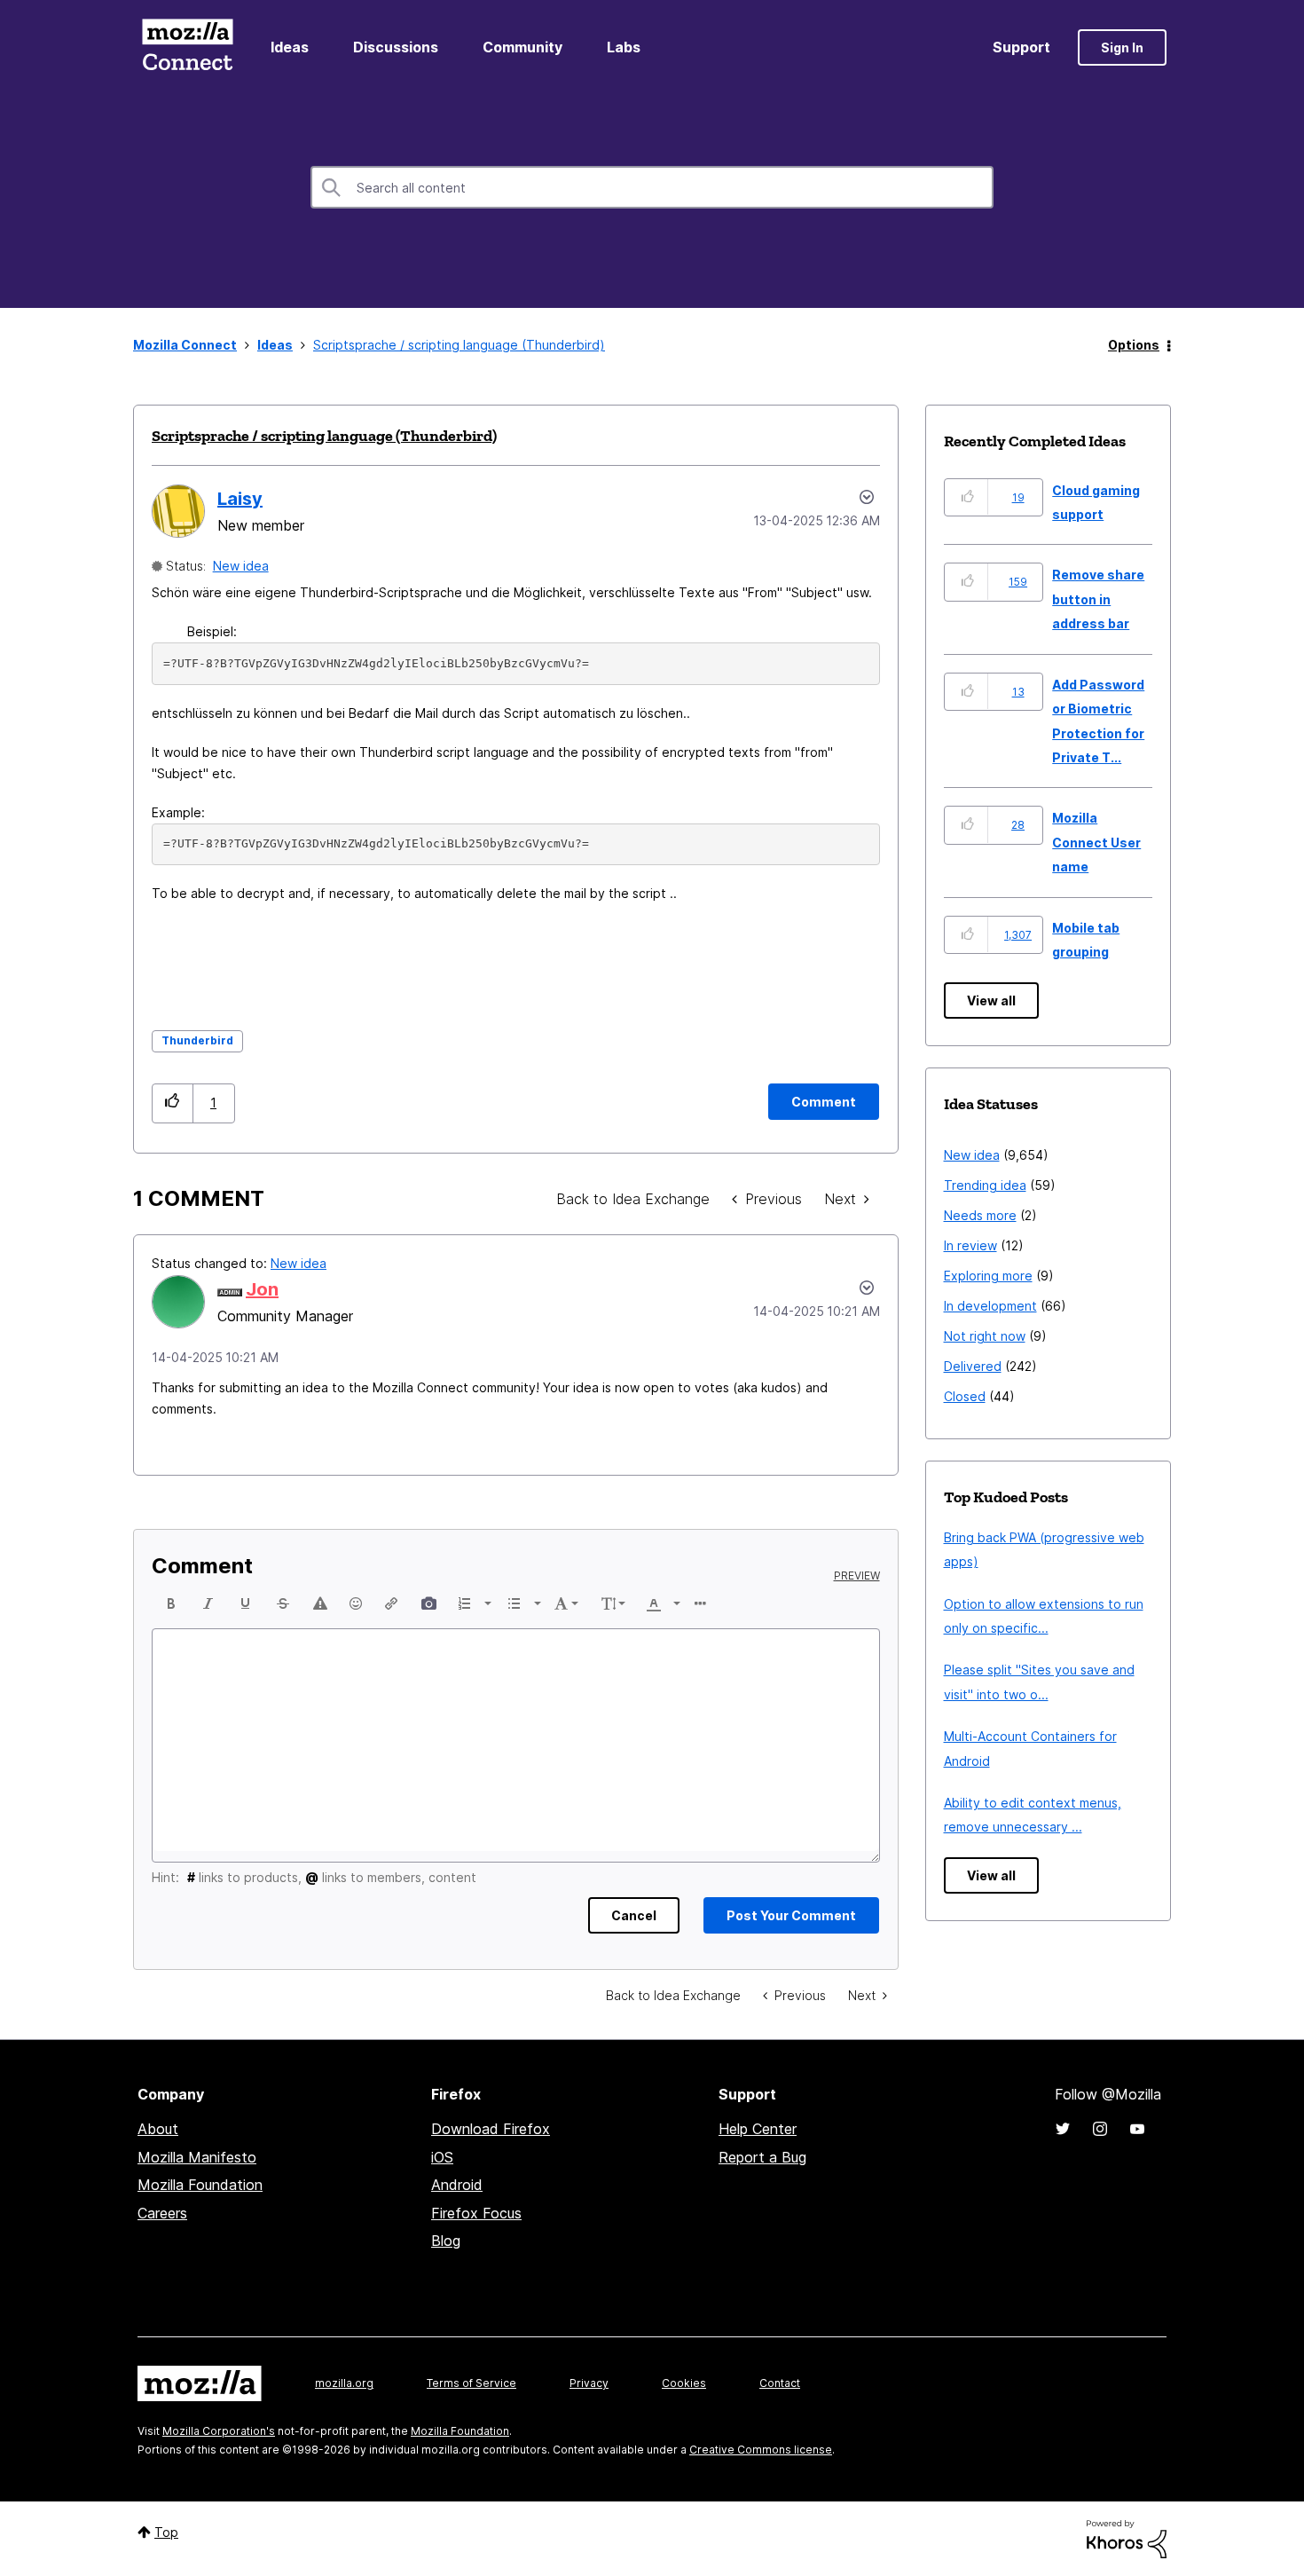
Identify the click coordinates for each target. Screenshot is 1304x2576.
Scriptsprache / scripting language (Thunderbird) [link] (459, 345)
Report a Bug (762, 2157)
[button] (173, 1103)
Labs (624, 47)
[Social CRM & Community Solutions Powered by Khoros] (1127, 2537)
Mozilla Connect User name (1096, 842)
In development (990, 1306)
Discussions (396, 47)
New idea (241, 566)
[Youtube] (1137, 2129)
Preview (857, 1576)
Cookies (684, 2383)
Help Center (758, 2129)
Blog (446, 2241)
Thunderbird (197, 1040)
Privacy (589, 2383)
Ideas (290, 47)
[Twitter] (1063, 2129)
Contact (780, 2383)
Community (522, 47)
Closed (965, 1396)
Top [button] (166, 2532)
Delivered (973, 1366)
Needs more (980, 1215)
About (158, 2129)
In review (970, 1245)
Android (457, 2185)
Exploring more (988, 1276)
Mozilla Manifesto (197, 2157)
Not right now (985, 1336)
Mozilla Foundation (200, 2185)
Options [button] (1134, 345)
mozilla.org (344, 2383)
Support (1021, 47)
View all (991, 1000)
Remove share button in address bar (1098, 599)
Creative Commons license (761, 2450)
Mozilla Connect (187, 47)
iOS (442, 2157)
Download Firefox (491, 2129)
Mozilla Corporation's (219, 2431)
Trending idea (985, 1185)
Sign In (1122, 47)
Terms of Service (471, 2383)
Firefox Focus (476, 2213)
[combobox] (652, 187)
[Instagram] (1100, 2129)
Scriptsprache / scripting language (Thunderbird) (324, 436)
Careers (162, 2213)
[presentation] (171, 1603)
